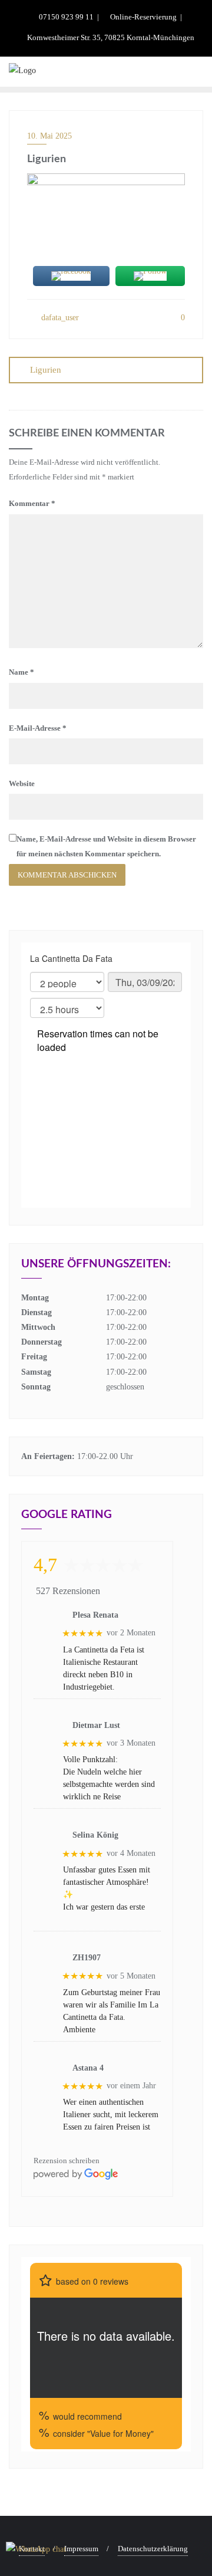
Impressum (81, 2549)
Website (22, 783)
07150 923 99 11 (66, 17)
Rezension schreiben (67, 2161)
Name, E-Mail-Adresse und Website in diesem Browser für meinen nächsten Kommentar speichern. (106, 846)
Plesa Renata (95, 1615)
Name (21, 672)
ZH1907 (87, 1958)
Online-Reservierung (143, 17)
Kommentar (32, 503)
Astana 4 (88, 2068)
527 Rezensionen (68, 1591)
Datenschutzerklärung (153, 2549)
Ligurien (46, 370)
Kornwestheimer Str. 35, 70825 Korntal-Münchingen (110, 37)
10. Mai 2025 (49, 136)
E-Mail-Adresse (38, 728)
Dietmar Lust (96, 1725)
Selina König (95, 1835)
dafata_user (59, 318)
